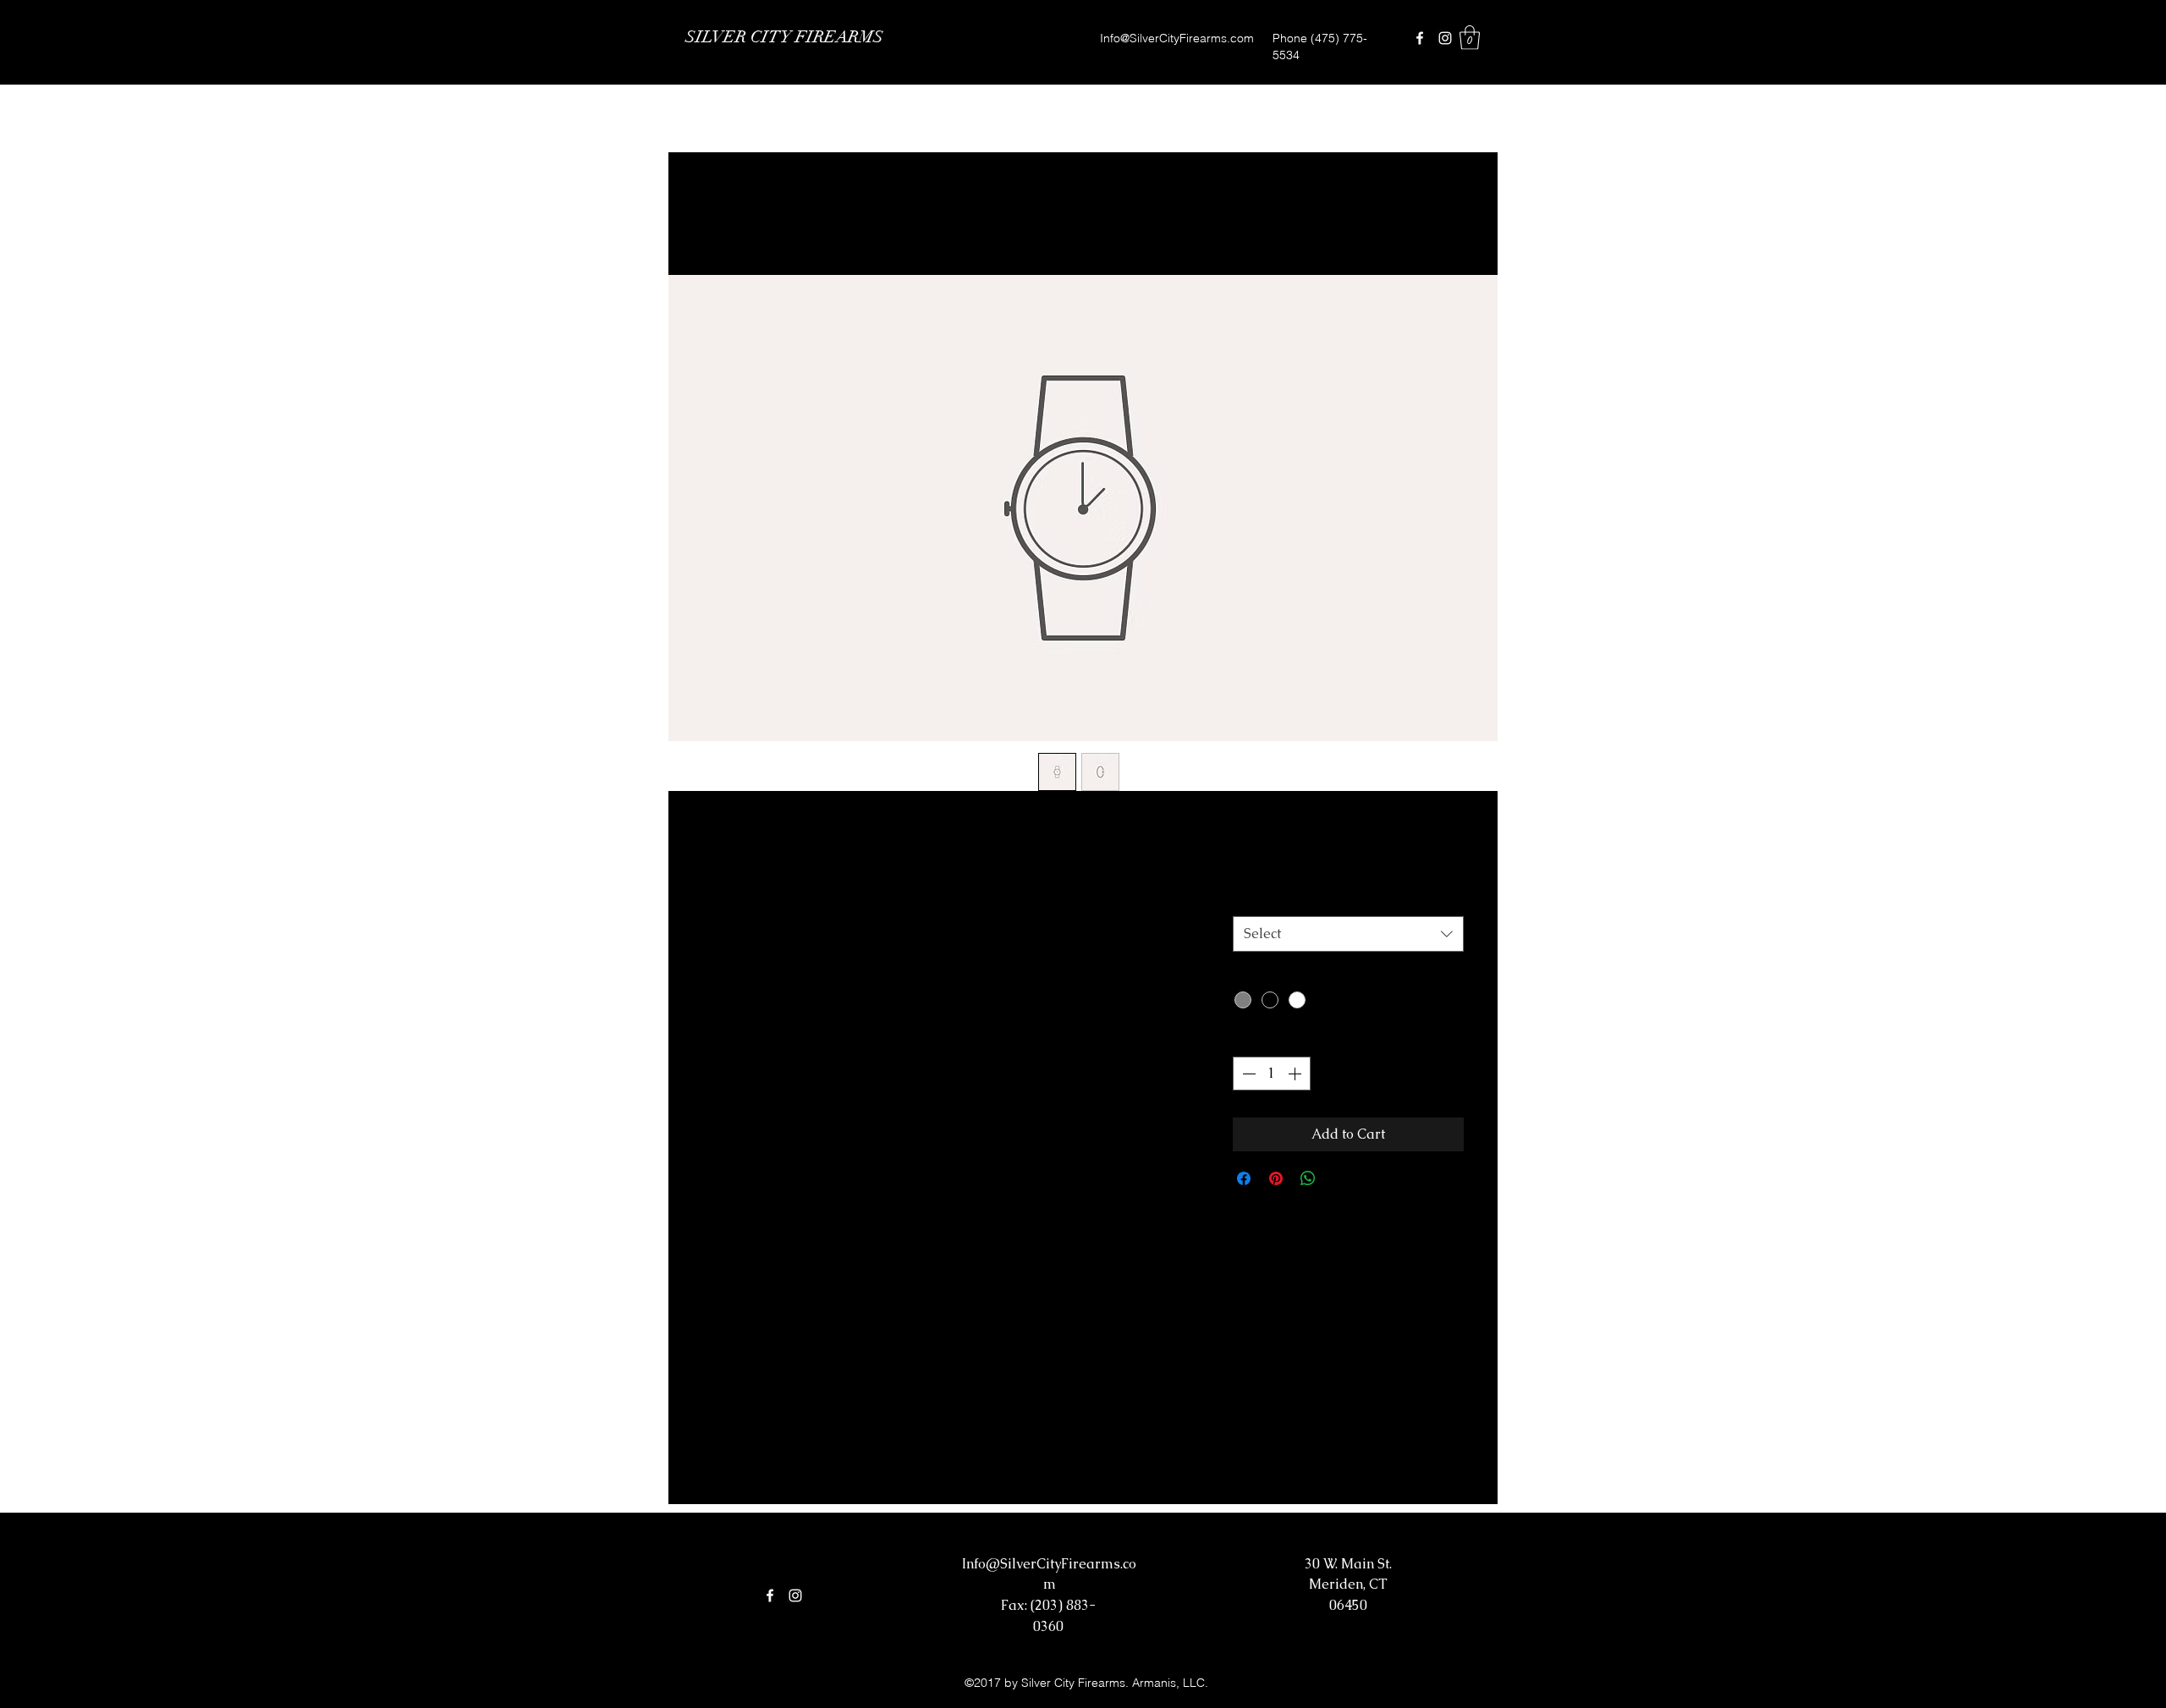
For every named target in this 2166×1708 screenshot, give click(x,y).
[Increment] (1296, 1074)
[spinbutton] (1272, 1074)
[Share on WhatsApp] (1308, 1178)
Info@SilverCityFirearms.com (1177, 38)
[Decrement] (1247, 1074)
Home (719, 213)
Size (1251, 898)
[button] (1470, 38)
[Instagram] (1445, 38)
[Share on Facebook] (1244, 1178)
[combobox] (1348, 934)
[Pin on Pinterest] (1276, 1178)
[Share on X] (1340, 1178)
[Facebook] (1420, 38)
